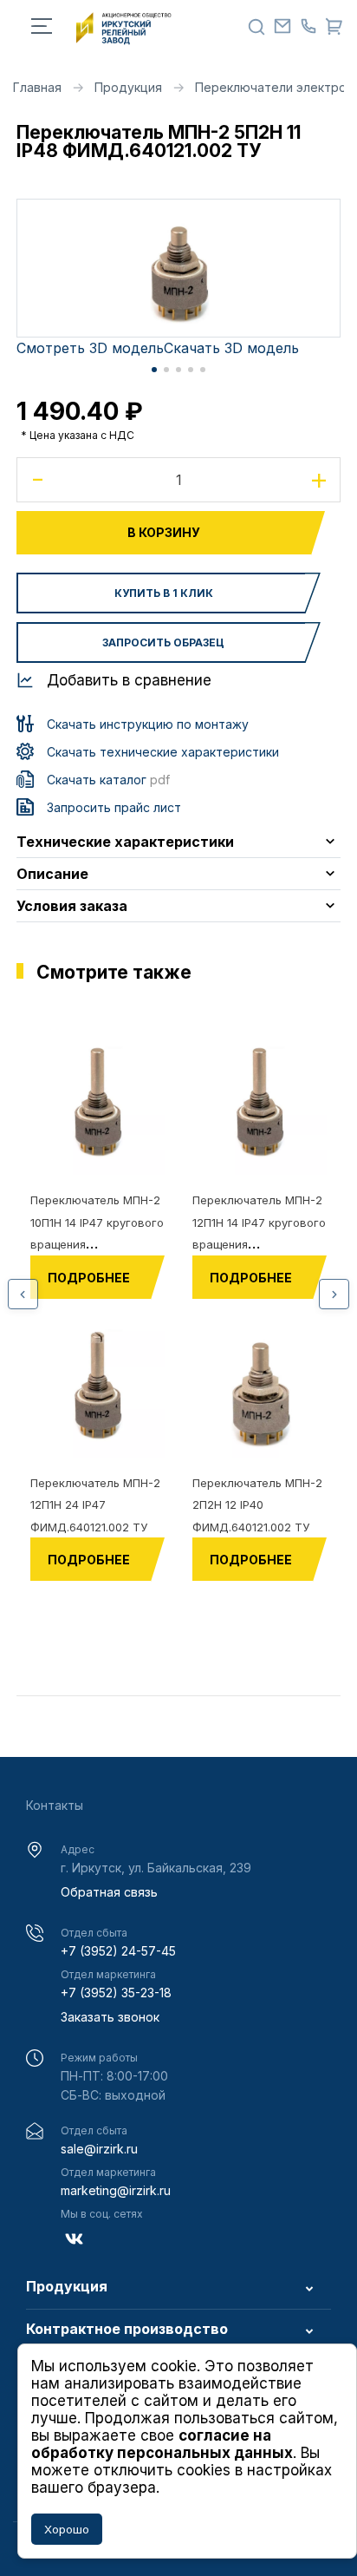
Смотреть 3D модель (90, 348)
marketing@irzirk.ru (116, 2190)
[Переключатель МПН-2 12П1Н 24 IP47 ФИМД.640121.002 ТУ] (97, 1391)
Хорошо (67, 2529)
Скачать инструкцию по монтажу (148, 724)
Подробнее (89, 1278)
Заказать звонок (110, 2017)
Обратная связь (109, 1892)
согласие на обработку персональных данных (162, 2444)
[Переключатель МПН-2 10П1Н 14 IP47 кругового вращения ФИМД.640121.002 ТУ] (97, 1108)
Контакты (55, 1805)
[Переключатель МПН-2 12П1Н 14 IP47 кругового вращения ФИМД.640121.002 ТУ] (260, 1108)
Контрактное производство (127, 2330)
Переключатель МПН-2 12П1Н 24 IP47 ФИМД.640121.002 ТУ (95, 1505)
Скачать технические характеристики (163, 752)
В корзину (164, 532)
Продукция (67, 2287)
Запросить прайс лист (114, 807)
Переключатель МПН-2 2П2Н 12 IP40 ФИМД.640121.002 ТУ (257, 1505)
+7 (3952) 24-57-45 (118, 1951)
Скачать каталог (108, 780)
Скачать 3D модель (231, 348)
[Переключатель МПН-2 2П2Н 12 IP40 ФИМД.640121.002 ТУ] (260, 1391)
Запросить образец (163, 642)
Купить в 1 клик (164, 593)
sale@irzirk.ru (99, 2149)
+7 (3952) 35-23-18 (116, 1993)
